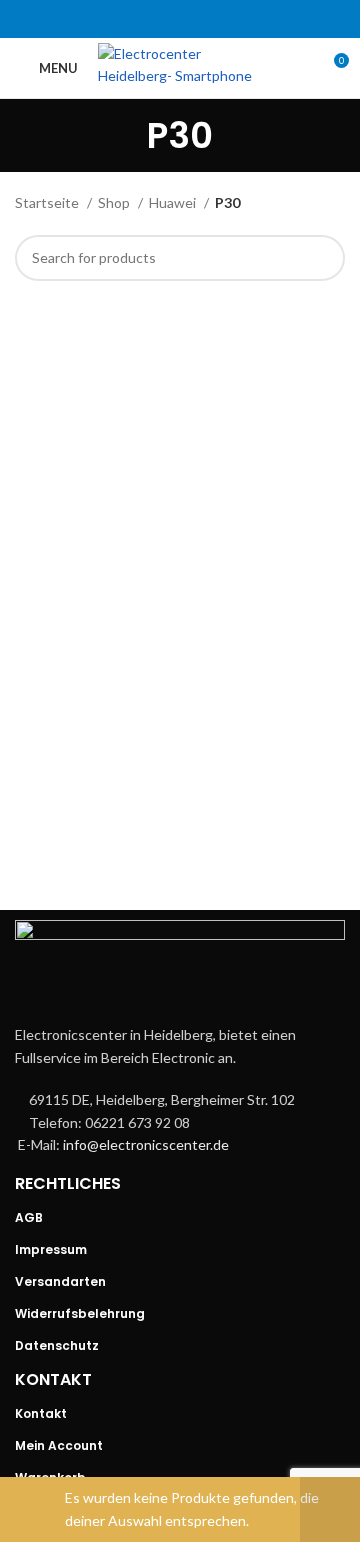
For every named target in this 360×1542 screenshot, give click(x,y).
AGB (29, 1217)
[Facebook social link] (128, 19)
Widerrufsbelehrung (80, 1313)
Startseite (48, 202)
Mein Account (59, 1445)
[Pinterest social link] (180, 19)
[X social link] (154, 19)
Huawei (174, 202)
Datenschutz (57, 1345)
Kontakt (41, 1413)
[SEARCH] (322, 258)
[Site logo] (187, 66)
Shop (115, 202)
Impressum (51, 1249)
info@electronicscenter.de (146, 1144)
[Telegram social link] (232, 19)
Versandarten (60, 1281)
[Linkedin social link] (206, 19)
